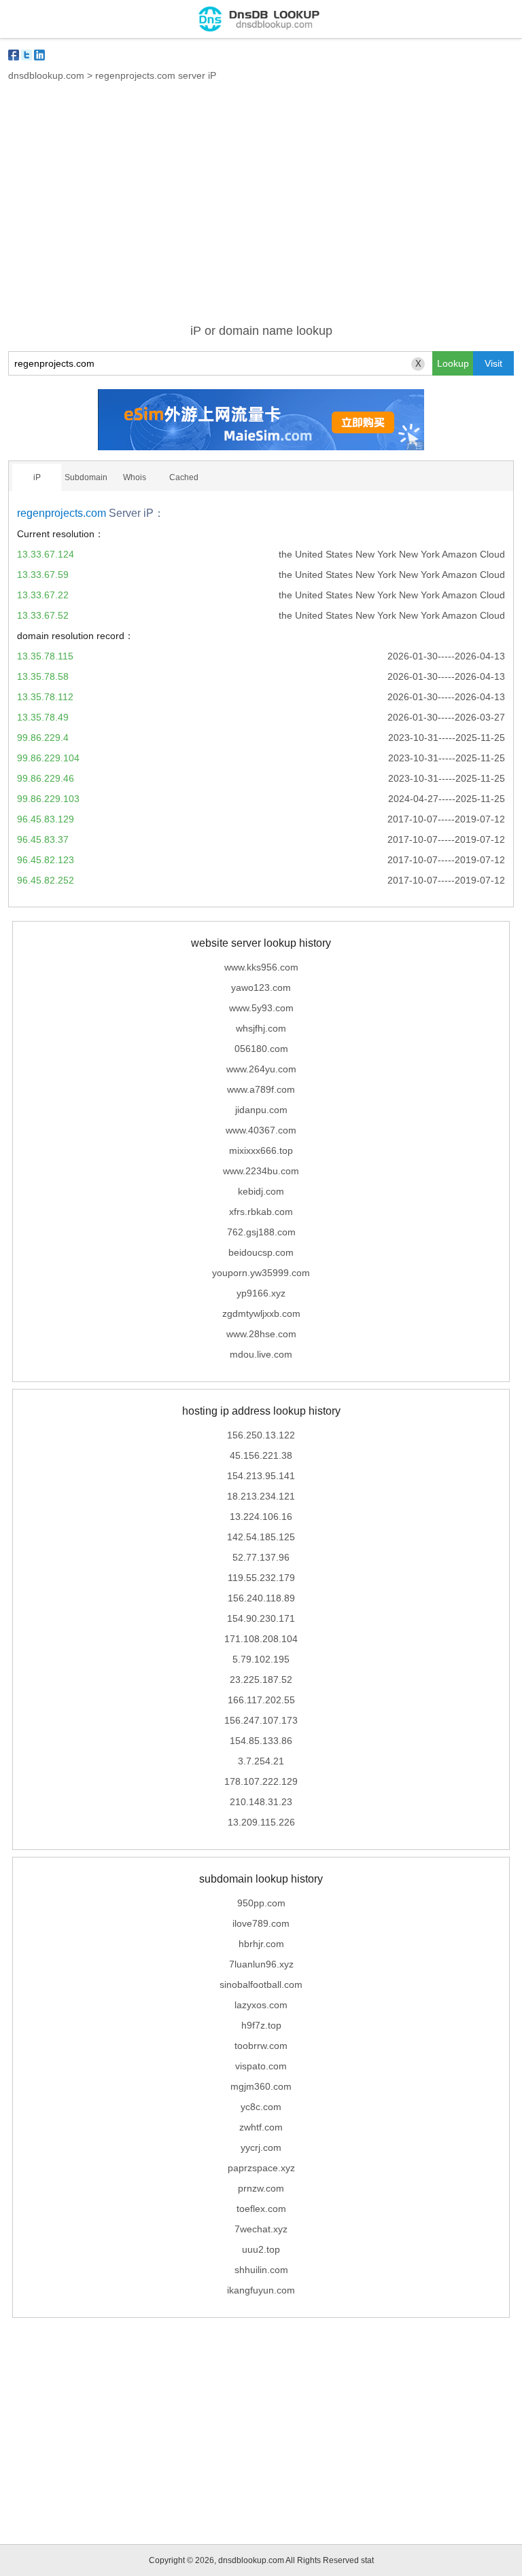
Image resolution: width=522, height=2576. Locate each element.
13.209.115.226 (261, 1822)
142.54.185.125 (261, 1537)
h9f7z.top (261, 2025)
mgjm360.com (261, 2086)
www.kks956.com (261, 967)
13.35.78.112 (45, 697)
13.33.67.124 (46, 554)
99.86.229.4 (43, 738)
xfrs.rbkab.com (261, 1212)
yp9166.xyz (261, 1293)
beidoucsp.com (261, 1252)
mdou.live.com (261, 1354)
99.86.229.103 (48, 799)
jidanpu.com (261, 1110)
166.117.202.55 (261, 1700)
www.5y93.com (261, 1008)
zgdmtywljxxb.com (261, 1313)
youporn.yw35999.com (261, 1273)
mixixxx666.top (261, 1150)
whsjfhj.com (261, 1028)
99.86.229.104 (48, 758)
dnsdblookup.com (46, 75)
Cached (184, 477)
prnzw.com (261, 2188)
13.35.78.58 (43, 676)
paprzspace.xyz (261, 2168)
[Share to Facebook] (14, 55)
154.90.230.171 (261, 1618)
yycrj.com (261, 2147)
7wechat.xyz (261, 2229)
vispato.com (261, 2066)
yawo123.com (261, 987)
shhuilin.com (261, 2270)
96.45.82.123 (46, 860)
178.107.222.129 (261, 1781)
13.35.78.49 (43, 717)
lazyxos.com (261, 2005)
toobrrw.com (261, 2046)
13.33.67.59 (43, 575)
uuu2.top (261, 2249)
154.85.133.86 (261, 1741)
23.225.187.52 (261, 1680)
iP (37, 477)
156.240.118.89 (261, 1598)
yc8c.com (261, 2107)
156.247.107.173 (261, 1720)
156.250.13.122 (261, 1435)
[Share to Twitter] (27, 55)
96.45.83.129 (46, 819)
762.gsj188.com (261, 1232)
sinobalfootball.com (261, 1984)
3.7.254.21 (261, 1761)
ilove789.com (261, 1923)
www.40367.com (261, 1130)
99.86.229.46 (46, 778)
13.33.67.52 (43, 615)
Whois (135, 477)
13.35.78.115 (45, 656)
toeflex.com (261, 2209)
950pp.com (261, 1903)
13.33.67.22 (43, 595)
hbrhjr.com (261, 1944)
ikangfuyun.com (261, 2290)
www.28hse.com (261, 1334)
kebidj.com (261, 1191)
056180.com (261, 1049)
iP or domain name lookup (261, 331)
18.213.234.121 (261, 1496)
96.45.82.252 (46, 880)
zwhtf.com (261, 2127)
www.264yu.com (261, 1069)
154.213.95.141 (261, 1476)
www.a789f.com (261, 1089)
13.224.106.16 (261, 1517)
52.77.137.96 (261, 1557)
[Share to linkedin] (39, 55)
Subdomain (86, 477)
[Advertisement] (261, 211)
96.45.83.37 (43, 839)
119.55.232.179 (261, 1578)
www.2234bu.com (261, 1171)
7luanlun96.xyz (261, 1964)
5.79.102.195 (261, 1659)
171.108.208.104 (261, 1639)
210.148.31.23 (261, 1802)
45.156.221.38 (261, 1455)
